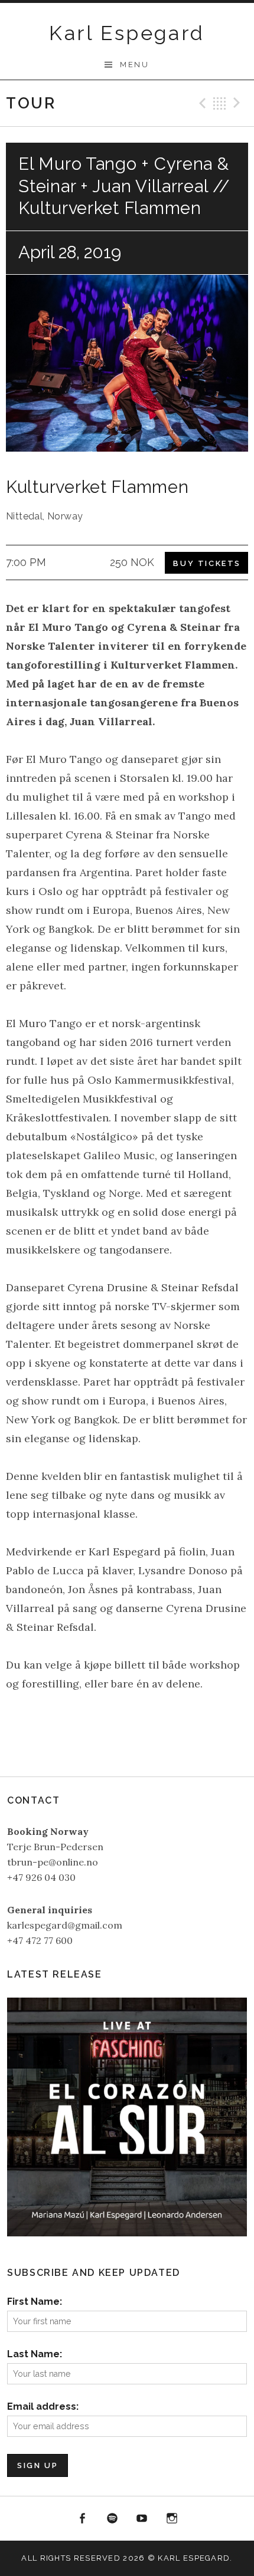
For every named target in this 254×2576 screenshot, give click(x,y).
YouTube (142, 2519)
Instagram (172, 2519)
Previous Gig (201, 103)
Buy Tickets (207, 563)
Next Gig (239, 103)
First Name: (35, 2302)
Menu (134, 65)
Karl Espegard (127, 33)
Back (220, 103)
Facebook (82, 2519)
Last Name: (35, 2354)
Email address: (43, 2406)
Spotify (112, 2519)
